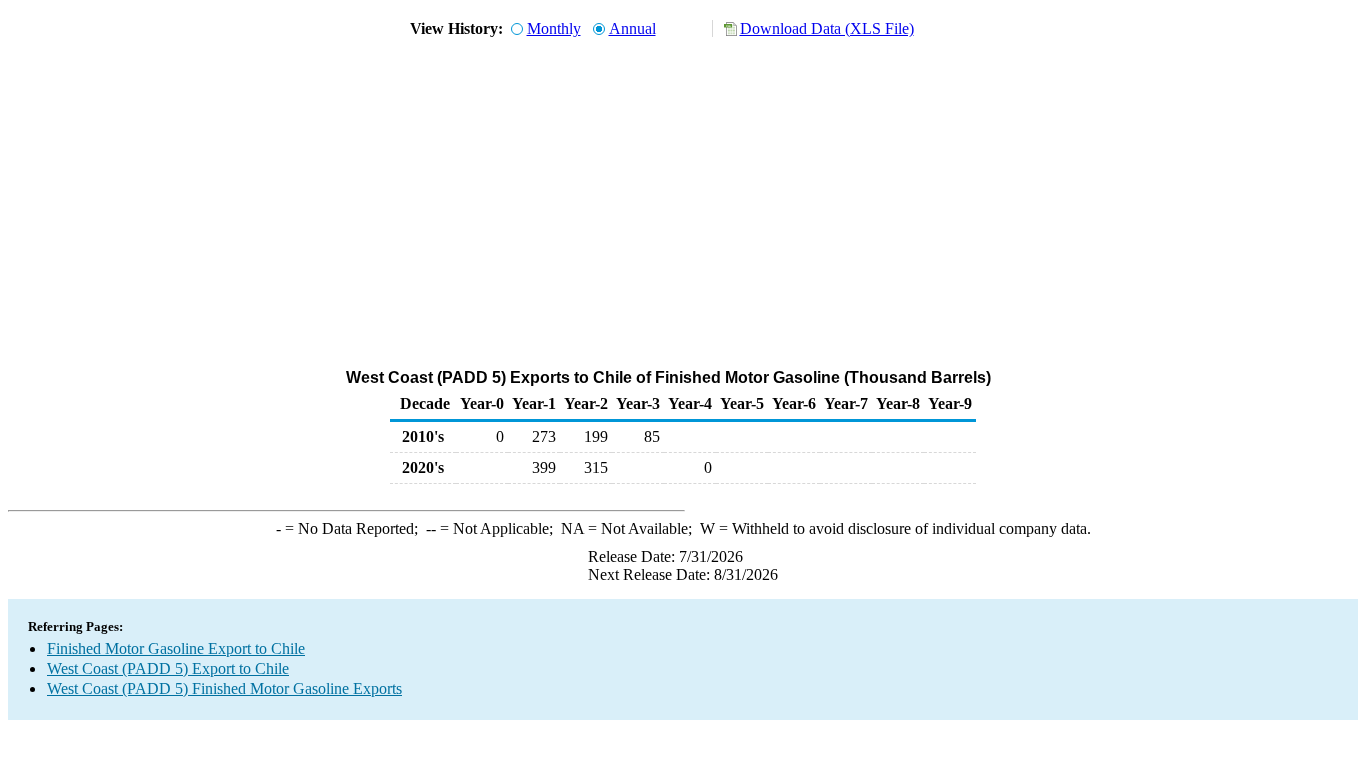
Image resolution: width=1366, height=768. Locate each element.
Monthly (554, 28)
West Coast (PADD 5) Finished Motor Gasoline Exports (224, 688)
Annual (632, 28)
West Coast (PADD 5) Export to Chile (168, 668)
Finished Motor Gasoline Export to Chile (176, 648)
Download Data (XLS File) (827, 28)
